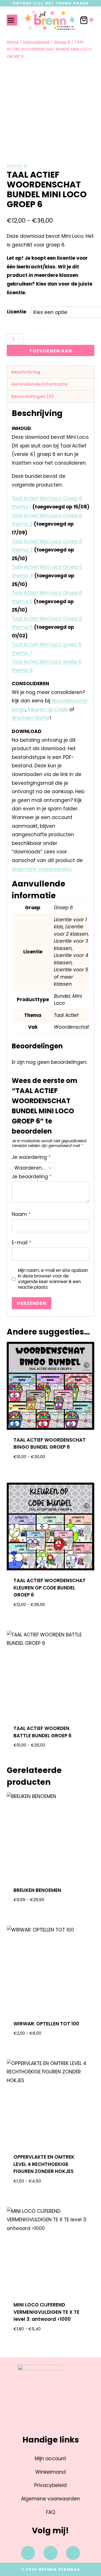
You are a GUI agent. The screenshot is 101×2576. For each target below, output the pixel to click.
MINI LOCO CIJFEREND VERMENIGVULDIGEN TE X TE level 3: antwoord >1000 (46, 2312)
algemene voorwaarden (41, 869)
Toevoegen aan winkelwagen (51, 352)
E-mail (21, 1243)
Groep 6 (17, 166)
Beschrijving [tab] (26, 372)
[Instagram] (50, 2553)
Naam (21, 1214)
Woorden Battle (31, 718)
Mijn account (50, 2459)
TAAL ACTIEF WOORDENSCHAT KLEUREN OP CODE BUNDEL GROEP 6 (50, 1588)
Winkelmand (50, 2472)
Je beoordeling (32, 1177)
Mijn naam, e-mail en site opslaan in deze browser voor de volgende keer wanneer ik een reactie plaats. (53, 1279)
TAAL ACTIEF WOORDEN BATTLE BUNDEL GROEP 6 (43, 1732)
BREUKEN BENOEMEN (37, 1890)
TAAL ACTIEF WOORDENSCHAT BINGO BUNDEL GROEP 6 (50, 1444)
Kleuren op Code (48, 709)
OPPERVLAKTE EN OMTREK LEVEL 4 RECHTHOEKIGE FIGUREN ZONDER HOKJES (44, 2164)
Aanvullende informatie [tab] (39, 384)
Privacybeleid (50, 2485)
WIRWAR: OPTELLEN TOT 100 (46, 2024)
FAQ (51, 2512)
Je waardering (31, 1157)
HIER (38, 3)
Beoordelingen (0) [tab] (33, 396)
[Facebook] (28, 2553)
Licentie (17, 312)
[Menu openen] (12, 20)
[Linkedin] (73, 2553)
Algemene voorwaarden (50, 2499)
